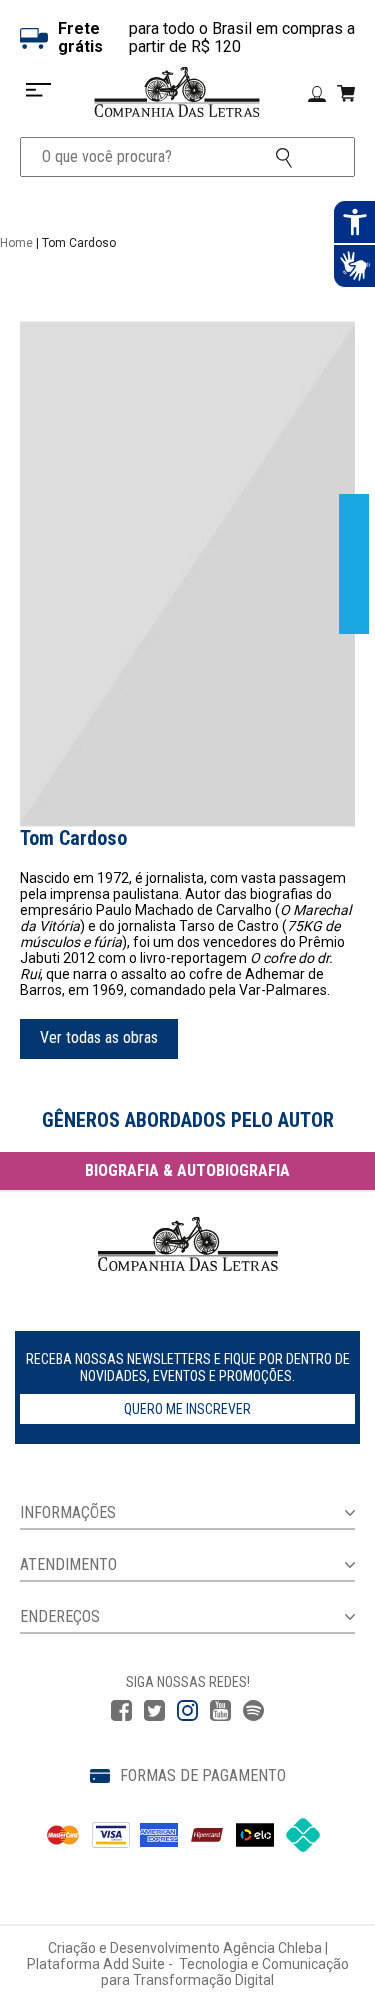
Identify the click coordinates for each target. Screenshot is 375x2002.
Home (16, 243)
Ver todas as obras (99, 1037)
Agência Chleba (272, 1948)
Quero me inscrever (187, 1409)
